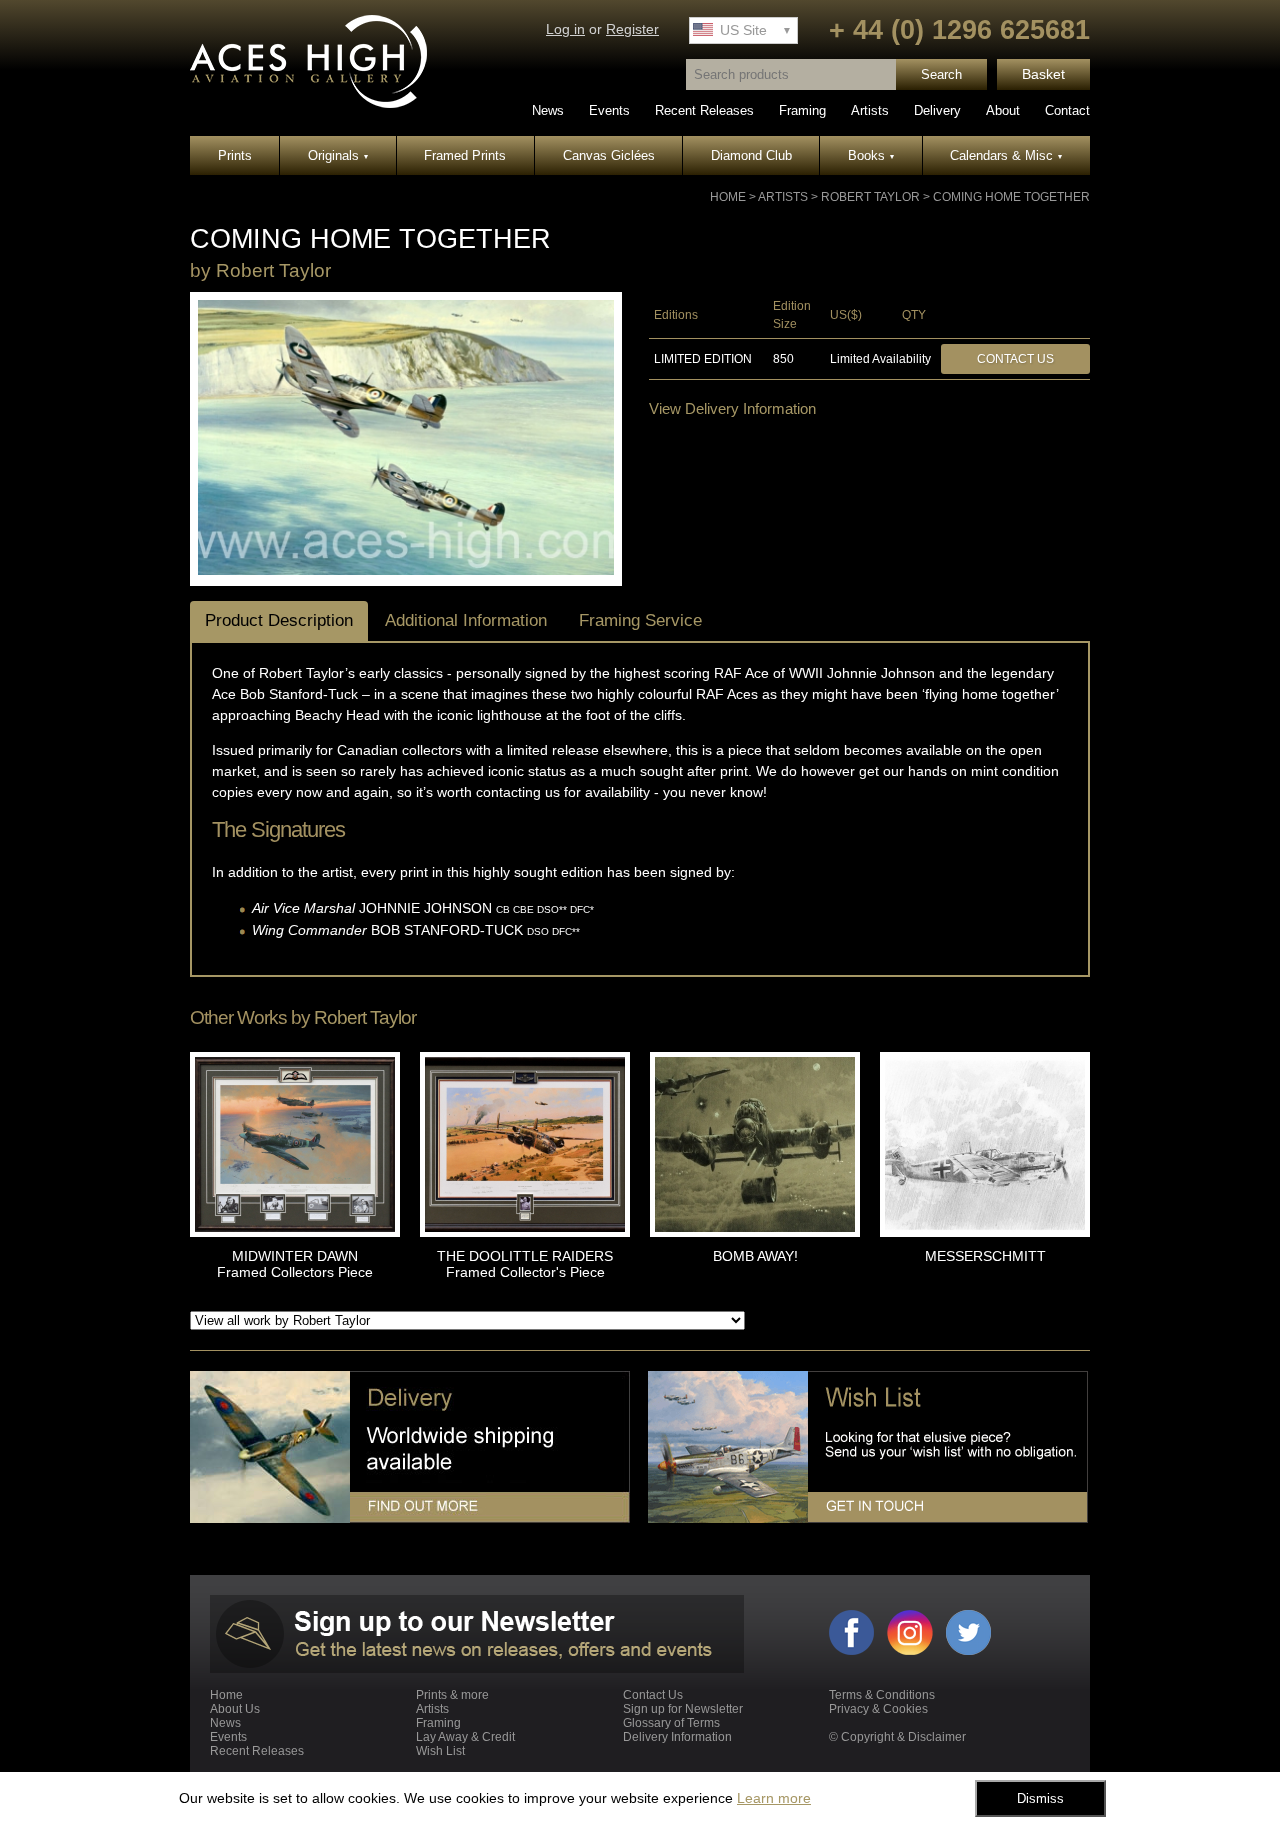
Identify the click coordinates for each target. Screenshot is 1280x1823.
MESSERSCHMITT (985, 1256)
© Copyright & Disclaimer (897, 1737)
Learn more (774, 1798)
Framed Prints (465, 155)
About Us (235, 1709)
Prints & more (452, 1695)
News (548, 110)
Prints (235, 155)
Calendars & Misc (1006, 155)
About (1003, 110)
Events (609, 110)
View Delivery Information (732, 408)
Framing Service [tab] (640, 620)
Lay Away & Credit (465, 1737)
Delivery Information (677, 1737)
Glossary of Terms (671, 1723)
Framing (802, 110)
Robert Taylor (870, 197)
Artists (870, 110)
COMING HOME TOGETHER (1011, 197)
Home (728, 197)
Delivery (937, 110)
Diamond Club (751, 155)
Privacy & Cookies (878, 1709)
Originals (338, 155)
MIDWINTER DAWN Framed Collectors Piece (295, 1264)
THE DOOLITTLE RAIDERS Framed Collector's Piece (525, 1264)
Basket (1043, 74)
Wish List (440, 1751)
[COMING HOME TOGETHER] (406, 571)
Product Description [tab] (279, 620)
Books (871, 155)
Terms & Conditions (882, 1695)
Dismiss (1040, 1798)
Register (632, 29)
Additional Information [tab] (466, 620)
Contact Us (1015, 359)
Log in (565, 29)
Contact (1067, 110)
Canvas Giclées (609, 155)
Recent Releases (704, 110)
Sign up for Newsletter (683, 1709)
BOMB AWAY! (755, 1256)
